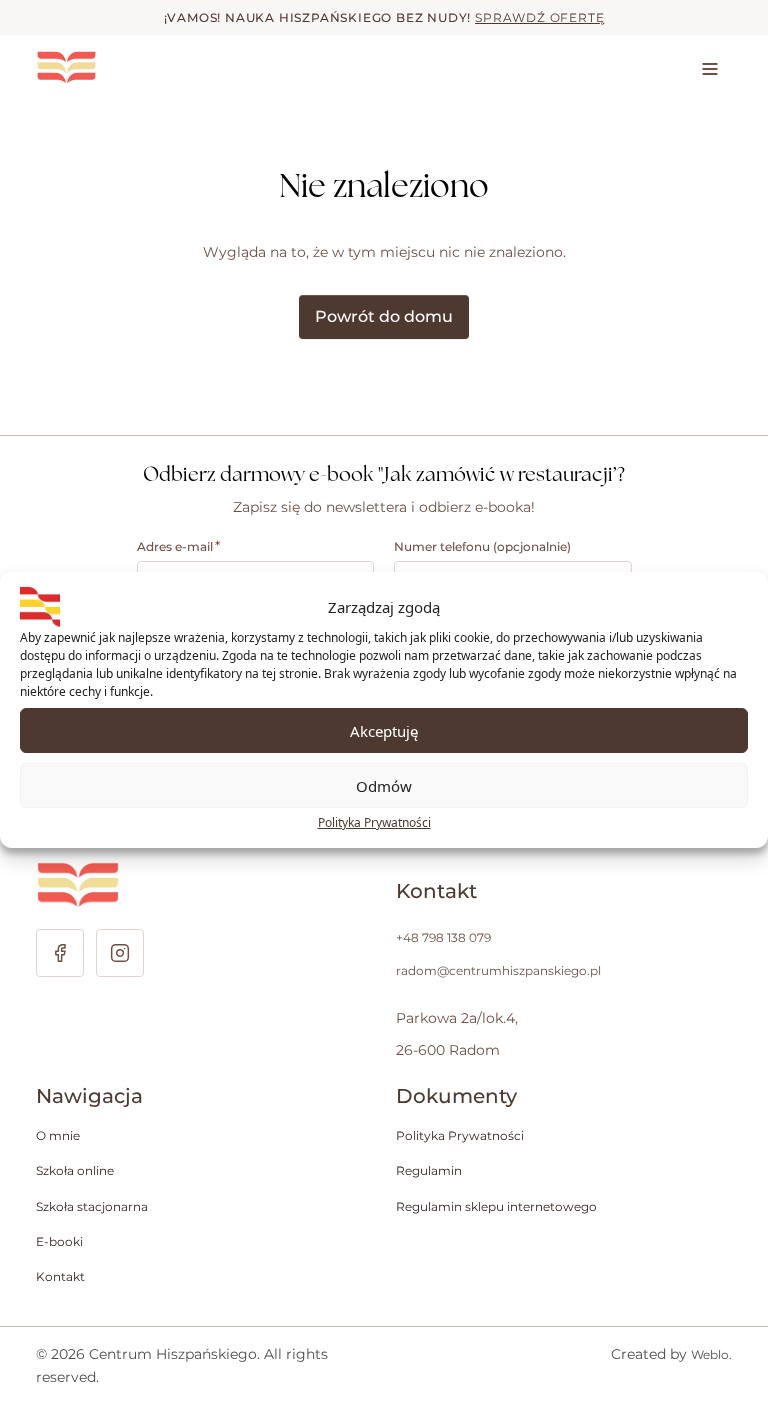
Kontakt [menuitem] (60, 1276)
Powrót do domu (384, 316)
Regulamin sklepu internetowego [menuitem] (496, 1206)
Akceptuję (384, 731)
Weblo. (711, 1354)
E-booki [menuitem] (59, 1241)
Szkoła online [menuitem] (75, 1170)
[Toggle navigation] (710, 68)
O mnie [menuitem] (58, 1135)
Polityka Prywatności (374, 822)
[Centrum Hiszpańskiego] (131, 67)
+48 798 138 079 (443, 937)
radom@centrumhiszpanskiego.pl (498, 970)
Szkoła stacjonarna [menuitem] (92, 1206)
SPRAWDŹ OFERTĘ (539, 17)
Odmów (384, 786)
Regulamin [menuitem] (429, 1170)
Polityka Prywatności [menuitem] (460, 1135)
